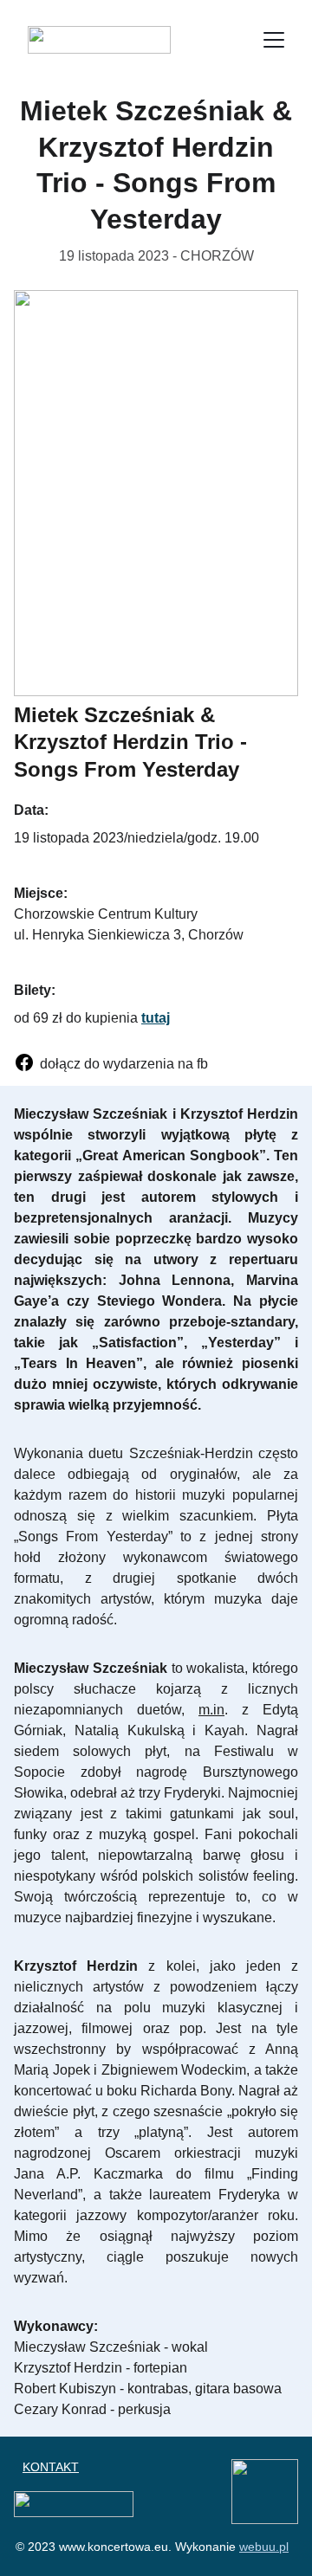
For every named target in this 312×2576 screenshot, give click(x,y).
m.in (211, 1710)
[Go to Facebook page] (24, 1062)
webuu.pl (264, 2547)
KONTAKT (51, 2467)
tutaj (156, 1018)
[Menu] (274, 40)
